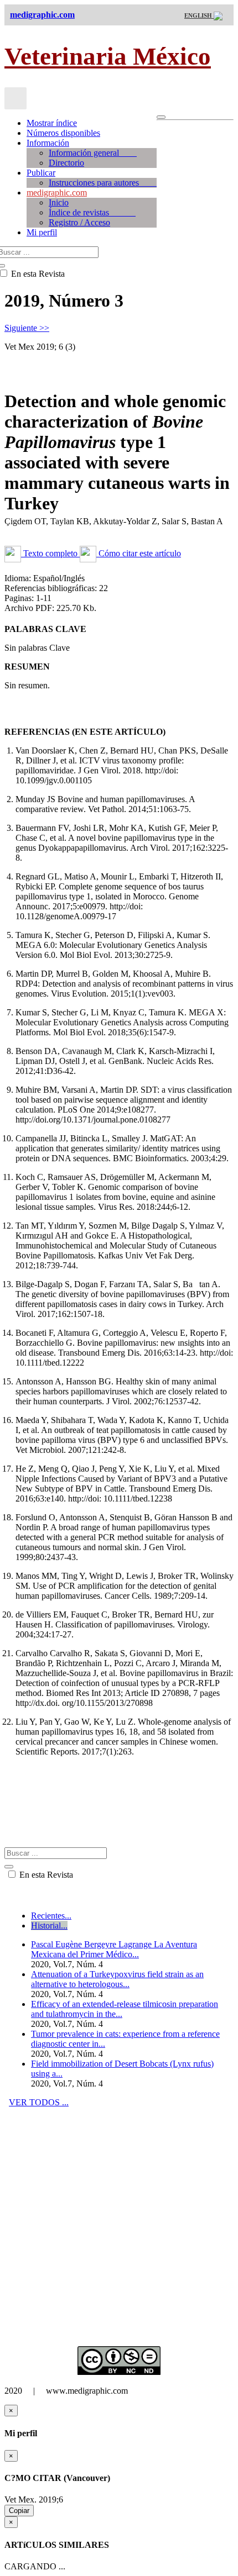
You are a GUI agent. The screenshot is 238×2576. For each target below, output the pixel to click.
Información (48, 143)
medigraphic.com (57, 193)
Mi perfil (42, 232)
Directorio (66, 163)
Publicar (41, 173)
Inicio (59, 202)
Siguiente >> (27, 328)
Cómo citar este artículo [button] (139, 553)
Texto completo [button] (50, 553)
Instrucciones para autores (103, 183)
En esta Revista (45, 1875)
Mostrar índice (52, 123)
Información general (93, 153)
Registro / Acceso (79, 222)
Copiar (19, 2511)
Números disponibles (63, 133)
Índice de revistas (92, 212)
